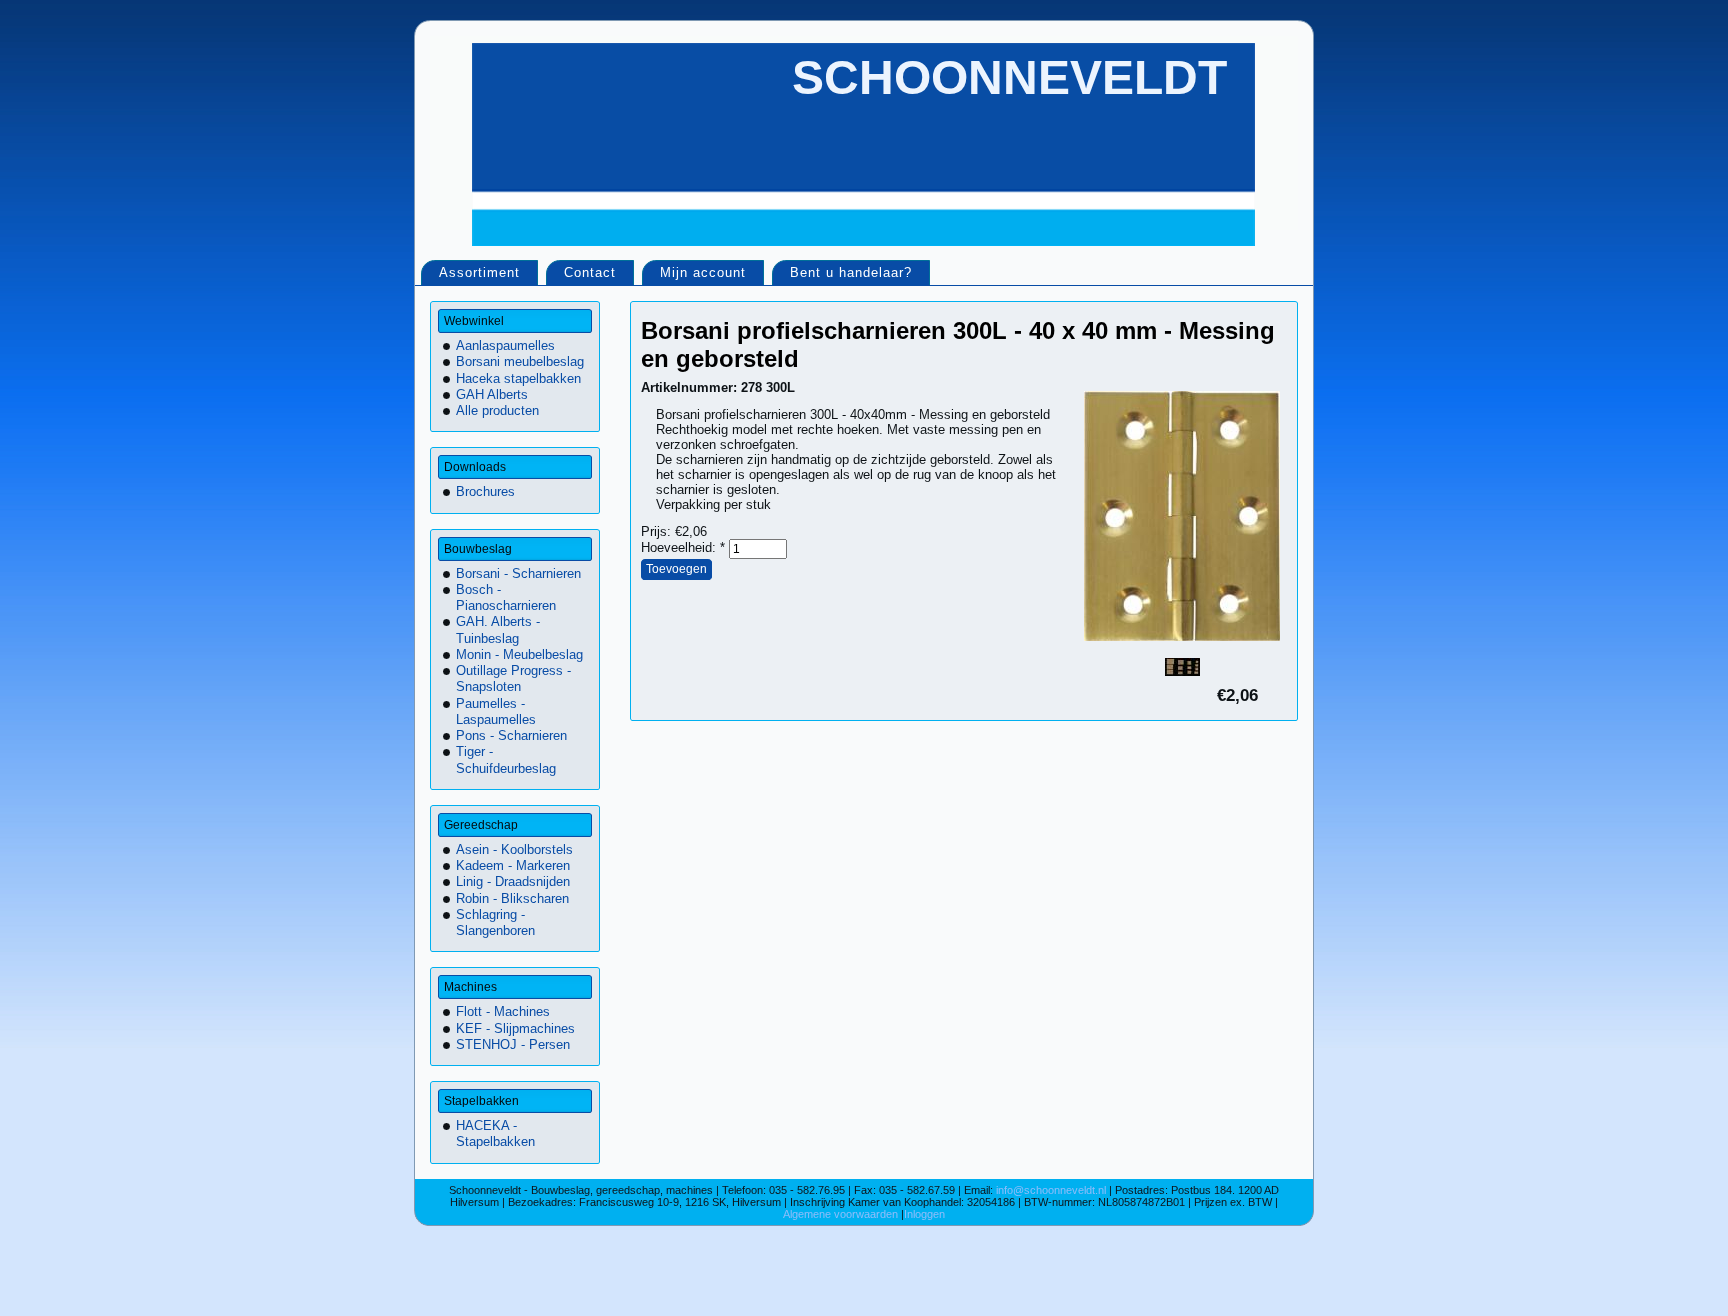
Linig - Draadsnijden (513, 881)
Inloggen (924, 1214)
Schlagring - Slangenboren (495, 922)
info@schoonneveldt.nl (1051, 1190)
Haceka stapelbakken (518, 378)
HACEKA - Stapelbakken (495, 1133)
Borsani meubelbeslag (520, 361)
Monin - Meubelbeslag (519, 654)
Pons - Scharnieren (511, 735)
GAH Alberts (492, 394)
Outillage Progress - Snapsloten (513, 678)
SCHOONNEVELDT (1009, 77)
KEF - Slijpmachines (515, 1028)
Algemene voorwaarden (842, 1214)
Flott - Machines (503, 1011)
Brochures (485, 491)
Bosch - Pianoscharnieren (506, 597)
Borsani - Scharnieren (518, 573)
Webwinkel (474, 321)
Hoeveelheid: (683, 547)
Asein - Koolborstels (514, 849)
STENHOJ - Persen (513, 1044)
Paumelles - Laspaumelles (496, 711)
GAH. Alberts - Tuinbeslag (498, 629)
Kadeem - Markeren (513, 865)
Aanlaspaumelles (505, 345)
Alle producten (497, 410)
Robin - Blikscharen (512, 898)
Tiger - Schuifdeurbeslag (506, 759)
